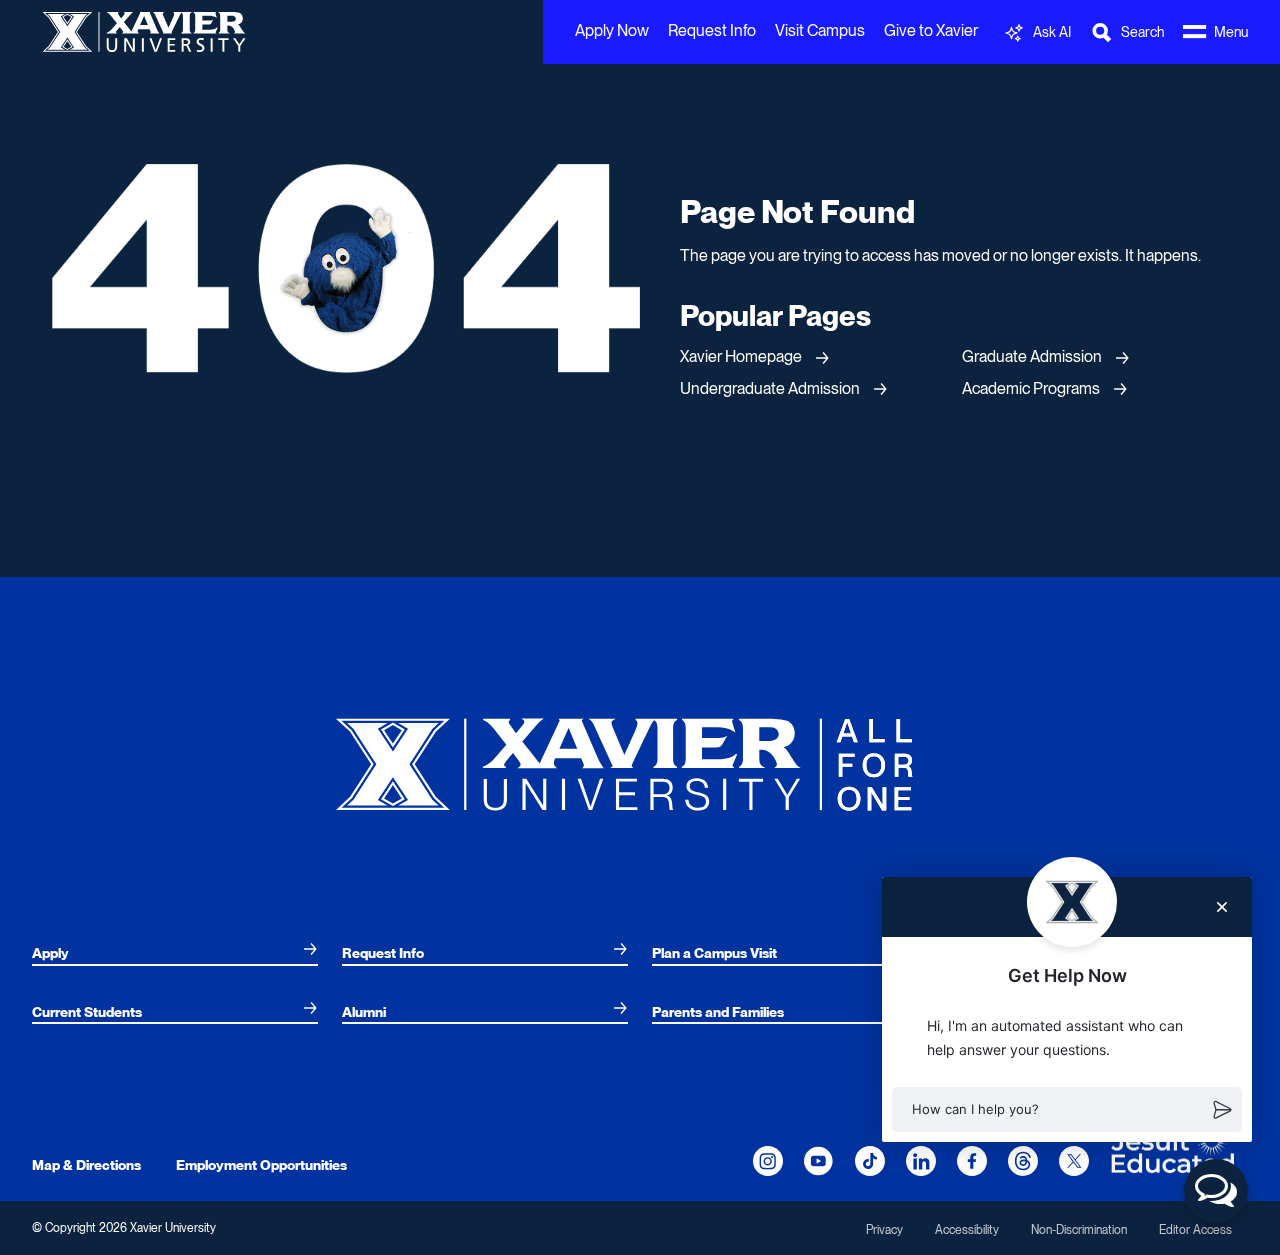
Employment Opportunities (261, 1165)
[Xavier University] (640, 756)
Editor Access (1195, 1230)
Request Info (712, 30)
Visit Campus (820, 30)
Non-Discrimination (1079, 1230)
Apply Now (612, 30)
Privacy (884, 1230)
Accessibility (967, 1230)
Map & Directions (86, 1165)
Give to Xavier (931, 30)
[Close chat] (1222, 907)
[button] (1067, 1110)
